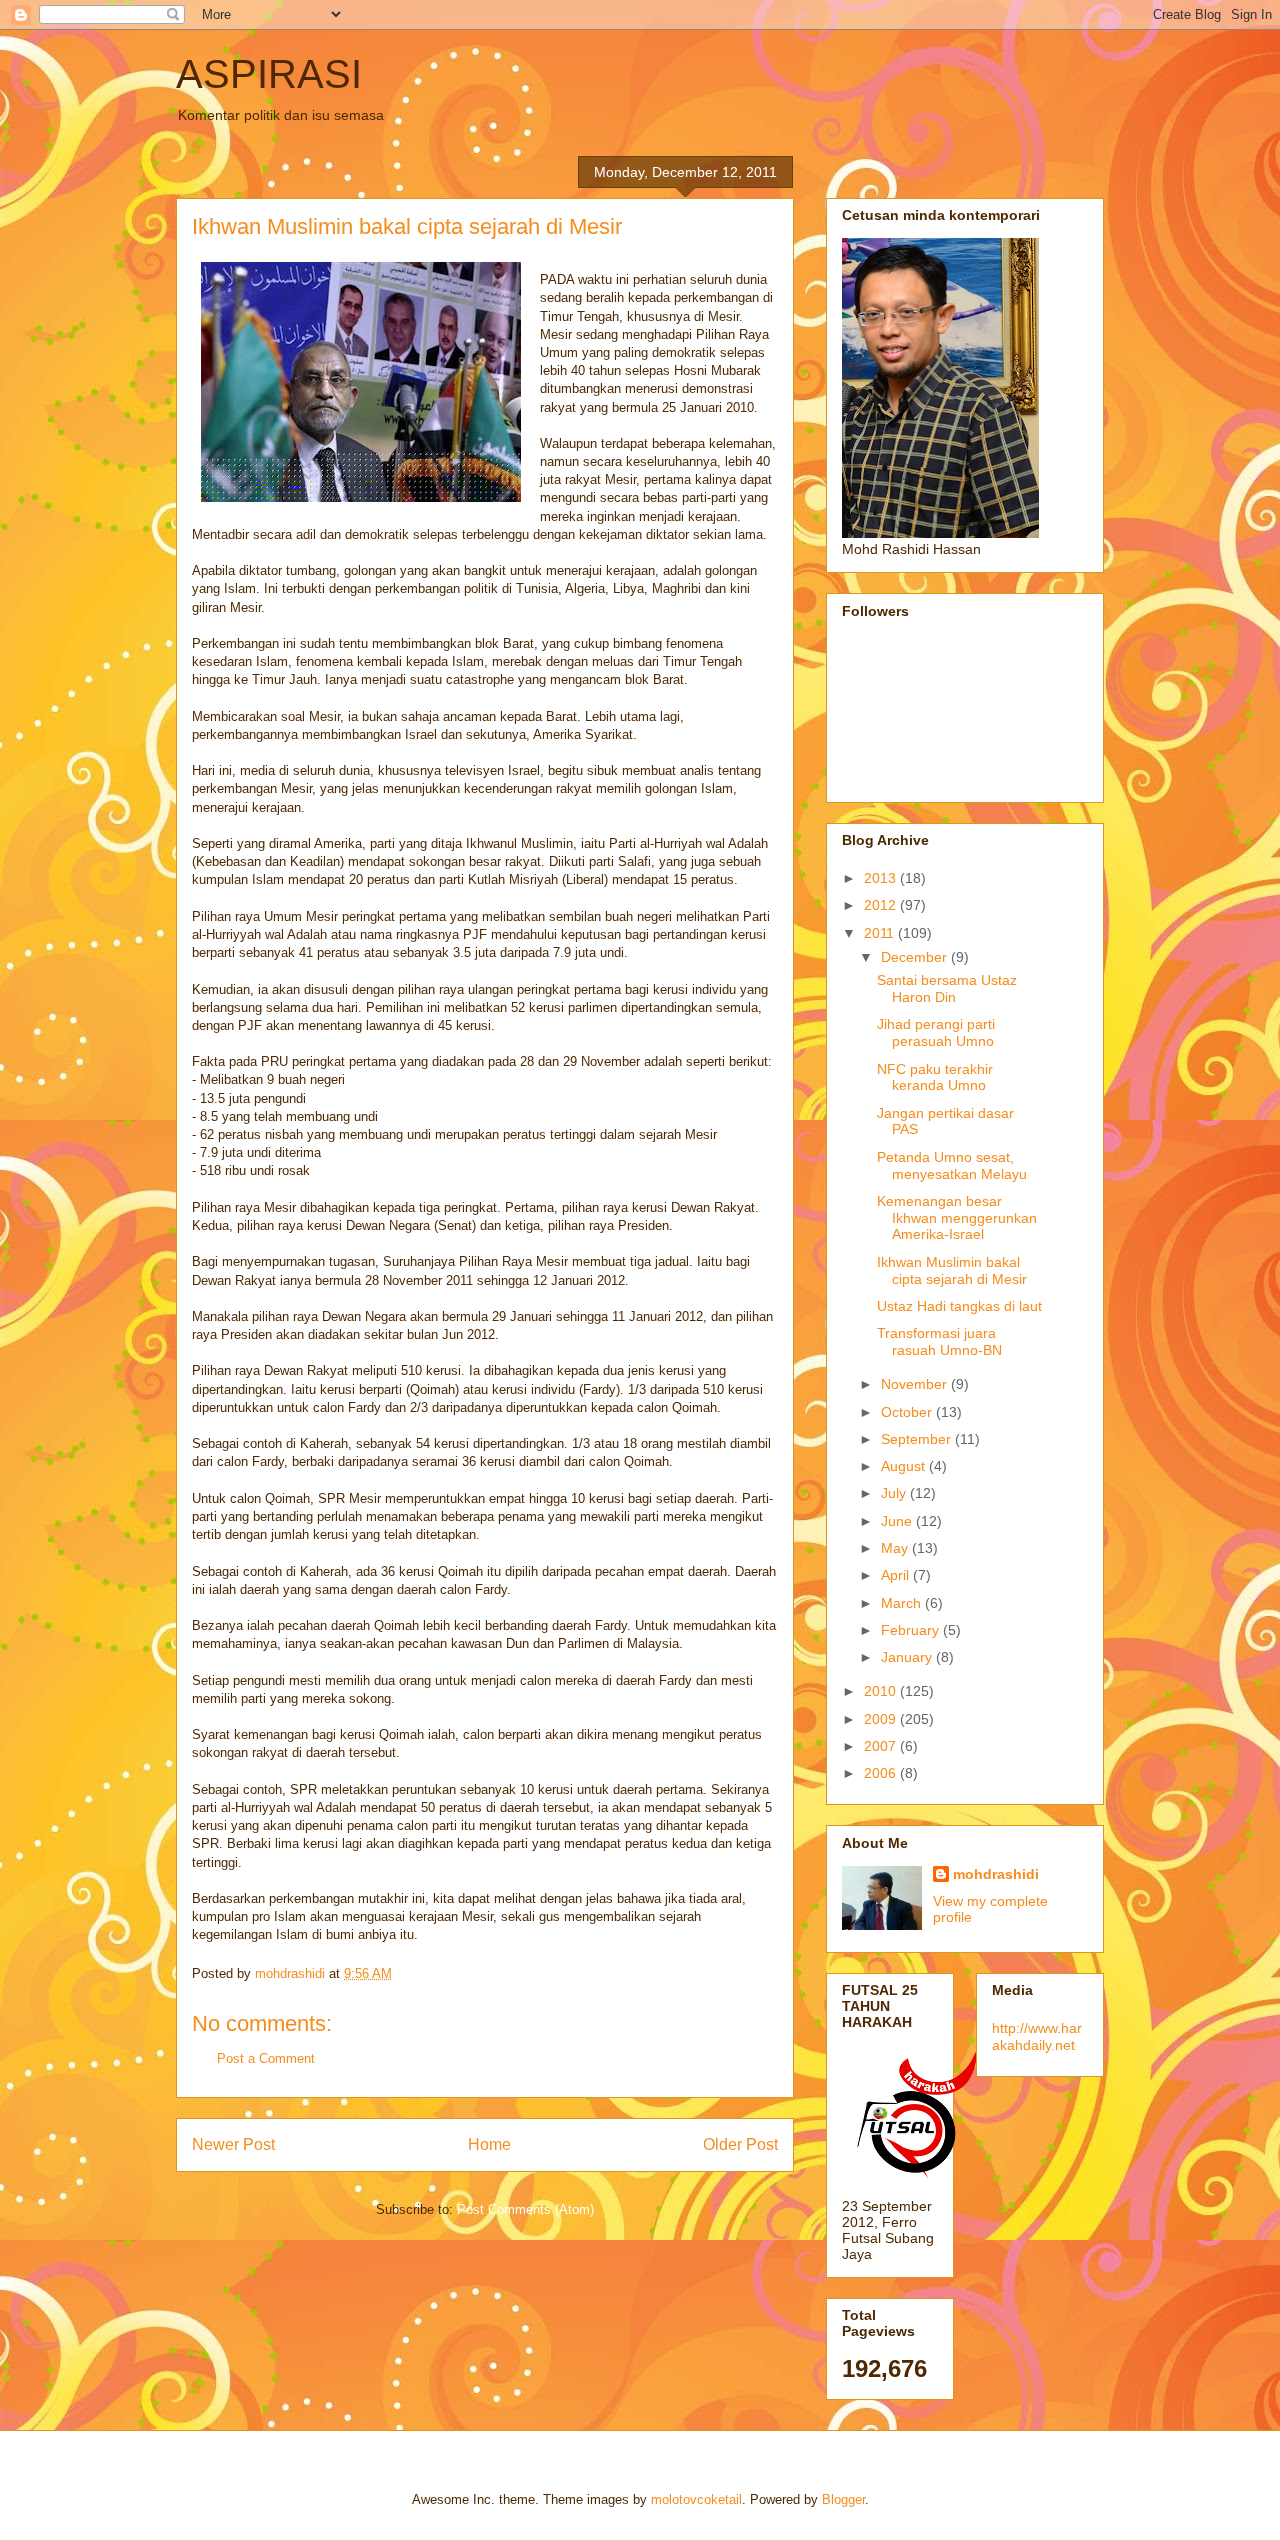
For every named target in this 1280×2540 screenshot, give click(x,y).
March (903, 1603)
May (896, 1548)
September (918, 1439)
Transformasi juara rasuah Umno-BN (939, 1341)
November (916, 1384)
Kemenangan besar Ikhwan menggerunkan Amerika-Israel (957, 1218)
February (912, 1630)
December (916, 957)
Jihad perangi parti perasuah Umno (936, 1032)
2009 (882, 1719)
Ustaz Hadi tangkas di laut (959, 1306)
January (908, 1657)
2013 (882, 878)
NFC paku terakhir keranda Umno (935, 1077)
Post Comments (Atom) (525, 2209)
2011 (881, 933)
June (898, 1521)
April (897, 1575)
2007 (882, 1746)
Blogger (843, 2499)
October (908, 1412)
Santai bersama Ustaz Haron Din (947, 988)
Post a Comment (266, 2058)
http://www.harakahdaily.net (1037, 2036)
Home (489, 2144)
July (895, 1493)
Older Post (740, 2144)
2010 (882, 1691)
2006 (882, 1773)
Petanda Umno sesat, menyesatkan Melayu (952, 1165)
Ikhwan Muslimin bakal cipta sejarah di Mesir (952, 1270)
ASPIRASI (269, 74)
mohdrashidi (996, 1874)
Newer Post (233, 2144)
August (905, 1466)
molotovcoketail (696, 2499)
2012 (882, 905)
